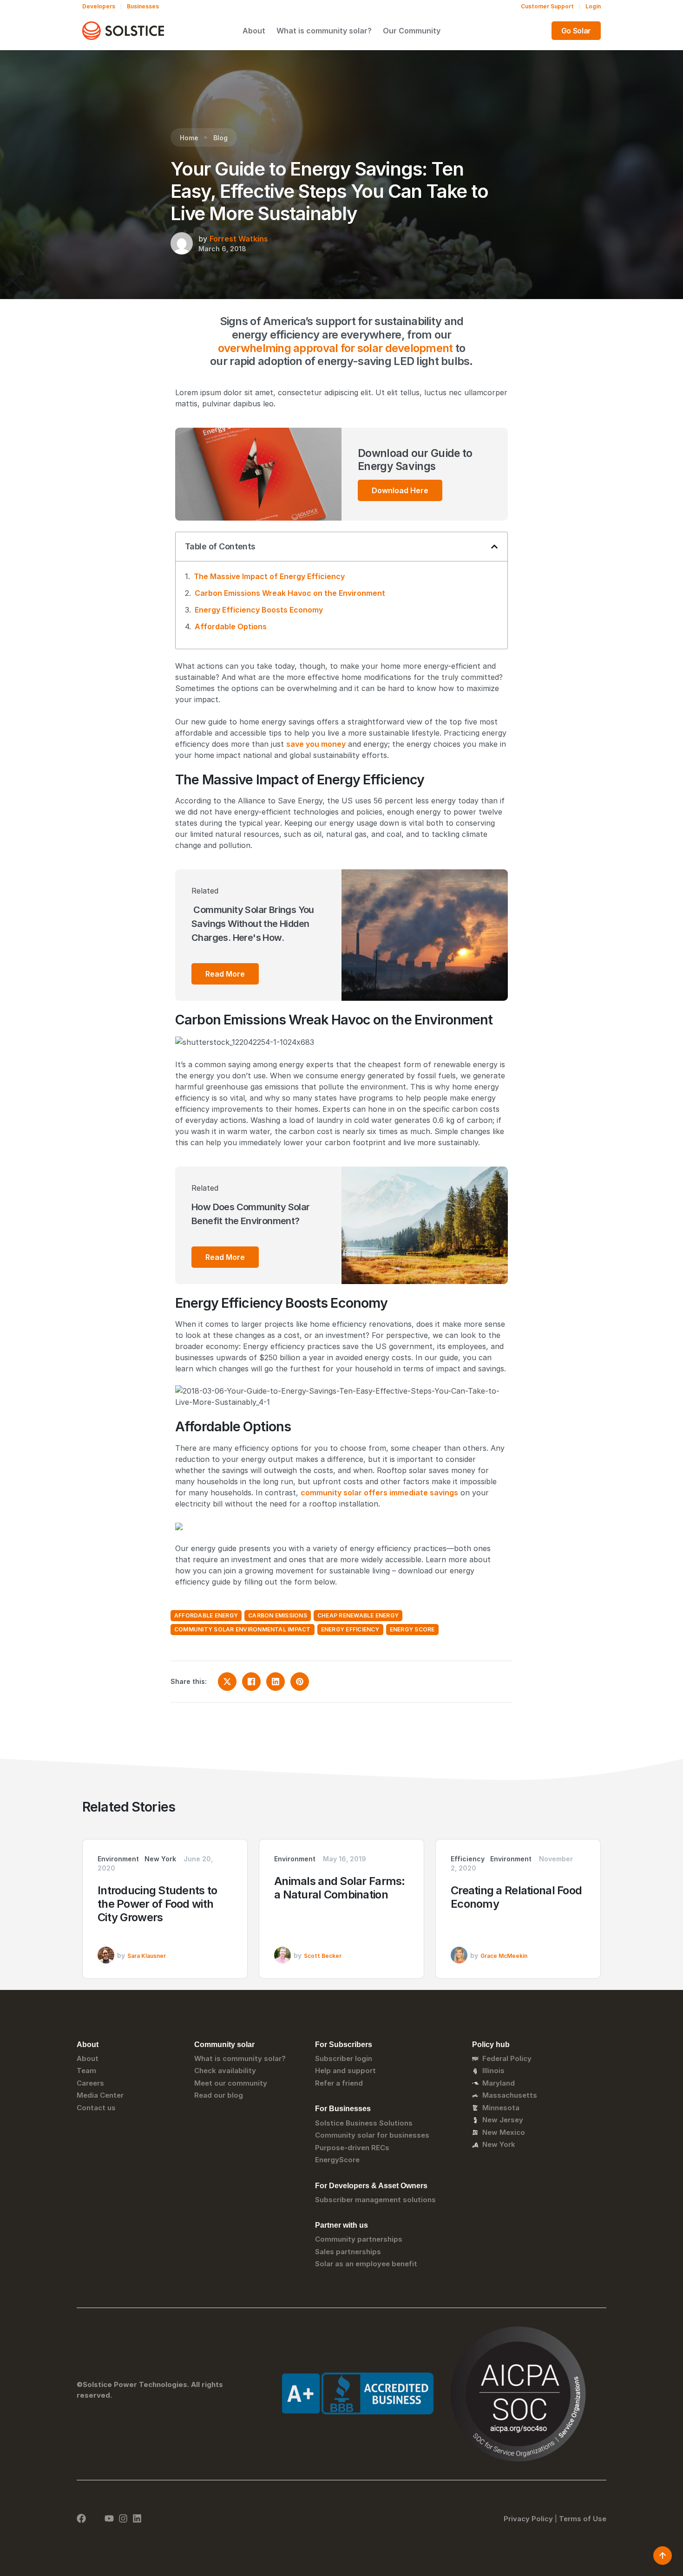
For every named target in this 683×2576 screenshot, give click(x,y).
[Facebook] (81, 2518)
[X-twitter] (95, 2518)
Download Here (400, 490)
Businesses (143, 6)
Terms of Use (583, 2519)
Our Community (412, 31)
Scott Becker (323, 1956)
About (254, 31)
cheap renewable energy (358, 1615)
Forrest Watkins (239, 239)
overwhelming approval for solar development (335, 348)
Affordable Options (231, 626)
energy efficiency (350, 1629)
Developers (99, 6)
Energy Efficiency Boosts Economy (259, 610)
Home (189, 138)
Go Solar (576, 31)
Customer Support (547, 6)
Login (593, 6)
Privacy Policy (528, 2519)
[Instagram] (123, 2518)
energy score (412, 1629)
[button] (494, 547)
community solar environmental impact (243, 1629)
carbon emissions (278, 1615)
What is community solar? (324, 31)
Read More (225, 974)
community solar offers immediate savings (379, 1493)
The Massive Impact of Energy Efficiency (269, 576)
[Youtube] (109, 2518)
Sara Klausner (147, 1956)
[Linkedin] (137, 2518)
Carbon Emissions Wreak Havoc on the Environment (290, 593)
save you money (316, 744)
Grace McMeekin (504, 1956)
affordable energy (206, 1615)
